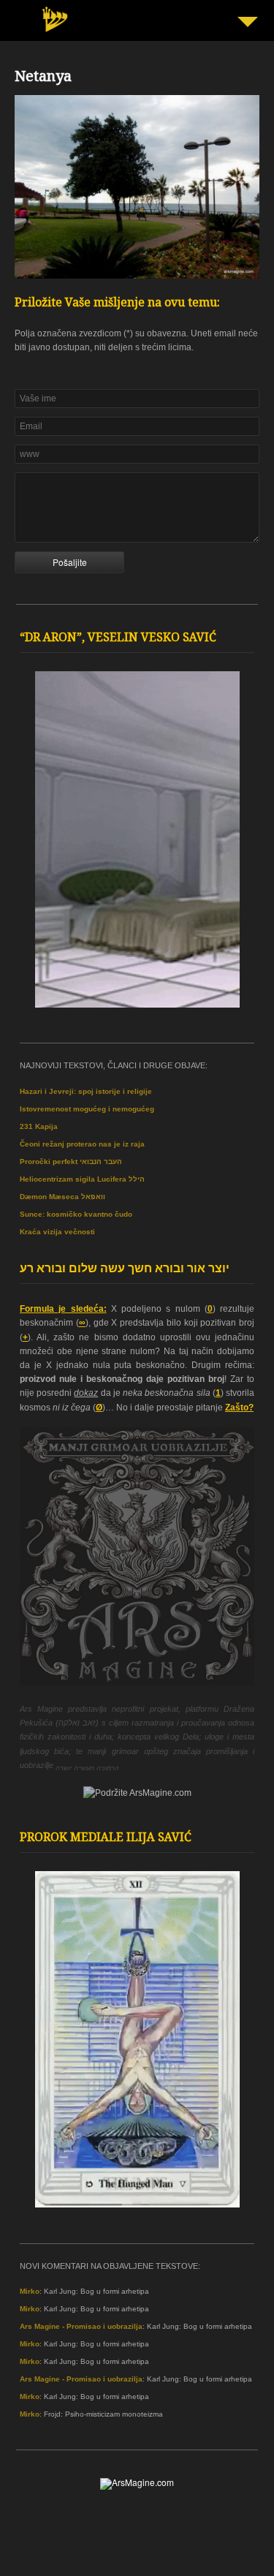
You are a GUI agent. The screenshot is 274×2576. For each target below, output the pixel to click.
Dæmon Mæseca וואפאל (62, 1197)
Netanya (43, 78)
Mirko (30, 2291)
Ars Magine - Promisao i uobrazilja (81, 2326)
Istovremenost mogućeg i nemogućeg (87, 1109)
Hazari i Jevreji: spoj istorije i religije (86, 1091)
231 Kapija (39, 1126)
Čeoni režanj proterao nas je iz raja (82, 1144)
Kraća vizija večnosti (57, 1232)
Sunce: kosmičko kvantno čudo (76, 1214)
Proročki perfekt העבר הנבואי (71, 1162)
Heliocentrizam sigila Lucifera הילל (82, 1179)
